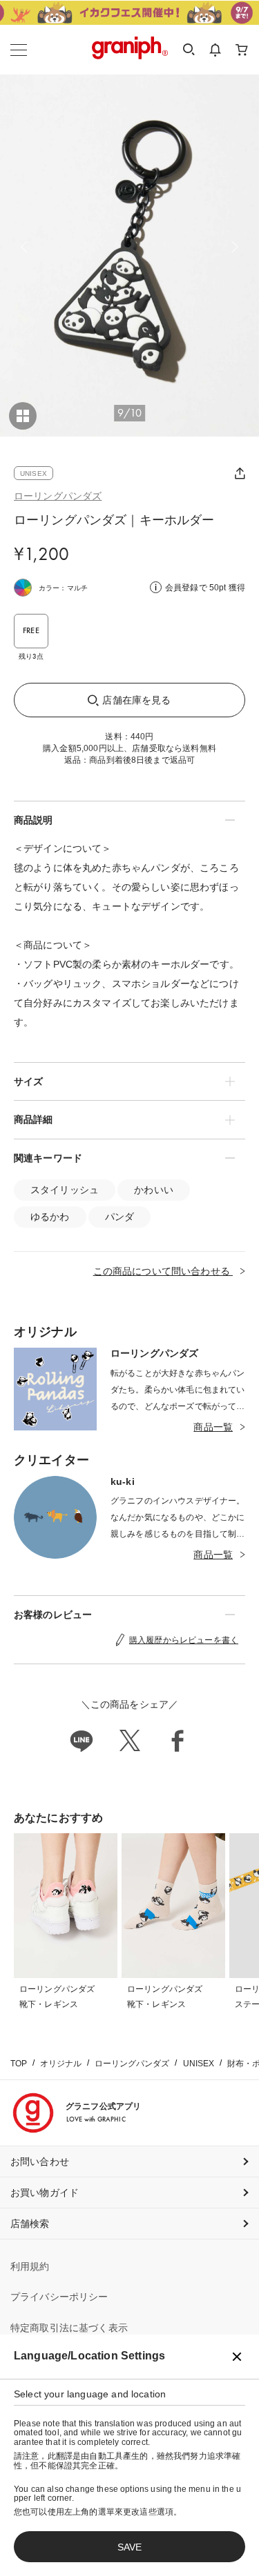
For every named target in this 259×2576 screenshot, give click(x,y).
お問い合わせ (40, 2161)
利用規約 (30, 2266)
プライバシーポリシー (59, 2297)
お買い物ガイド (45, 2193)
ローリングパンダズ (58, 496)
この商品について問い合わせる (163, 1271)
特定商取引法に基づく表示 (69, 2328)
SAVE (129, 2547)
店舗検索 (30, 2224)
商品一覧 (213, 1427)
